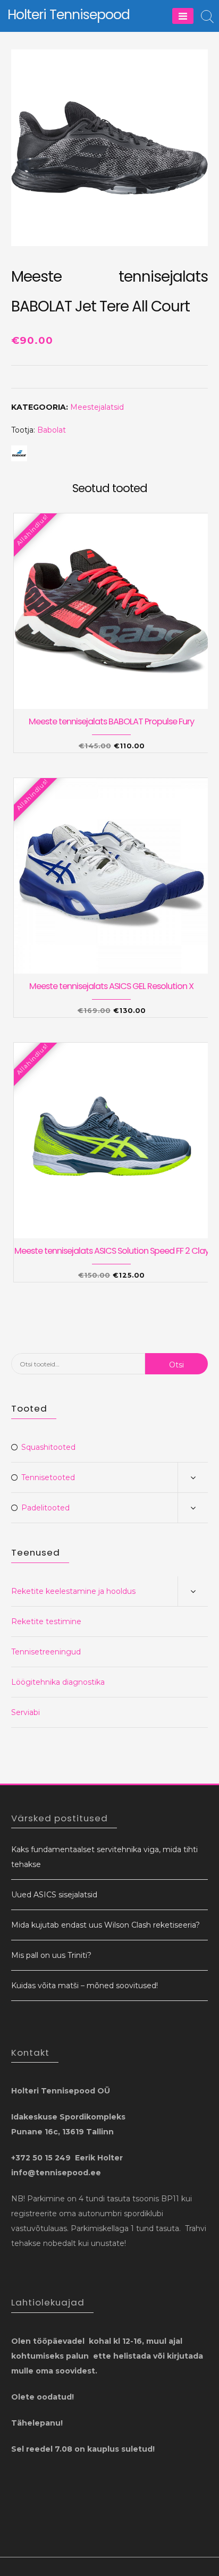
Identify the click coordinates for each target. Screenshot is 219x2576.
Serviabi (26, 1712)
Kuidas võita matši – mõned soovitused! (85, 1986)
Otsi (176, 1365)
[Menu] (183, 16)
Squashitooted (48, 1447)
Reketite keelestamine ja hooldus (73, 1591)
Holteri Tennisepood (69, 15)
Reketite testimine (46, 1621)
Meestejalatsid (97, 407)
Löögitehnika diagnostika (58, 1682)
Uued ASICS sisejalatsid (54, 1895)
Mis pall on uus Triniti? (51, 1955)
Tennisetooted (48, 1477)
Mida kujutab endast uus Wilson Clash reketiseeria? (106, 1925)
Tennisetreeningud (46, 1652)
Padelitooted (45, 1508)
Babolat (52, 430)
